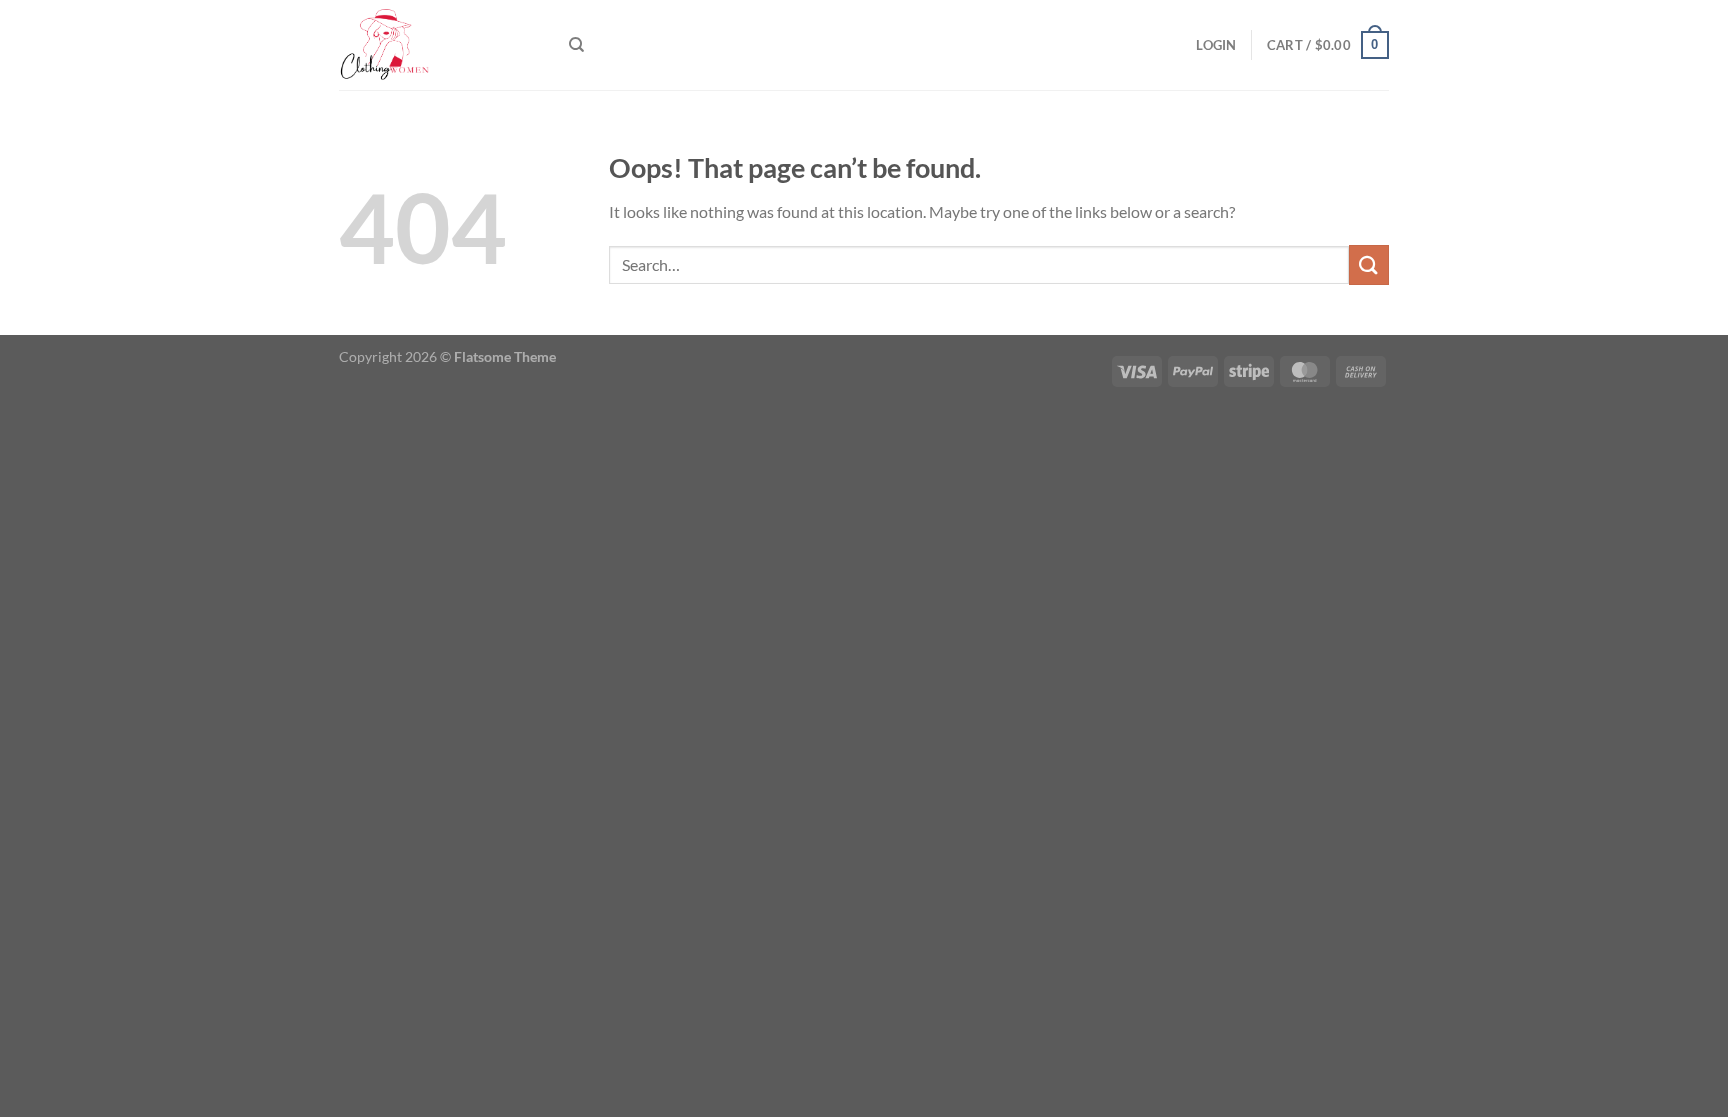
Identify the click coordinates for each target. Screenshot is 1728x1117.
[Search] (576, 45)
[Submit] (1369, 264)
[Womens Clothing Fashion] (439, 45)
